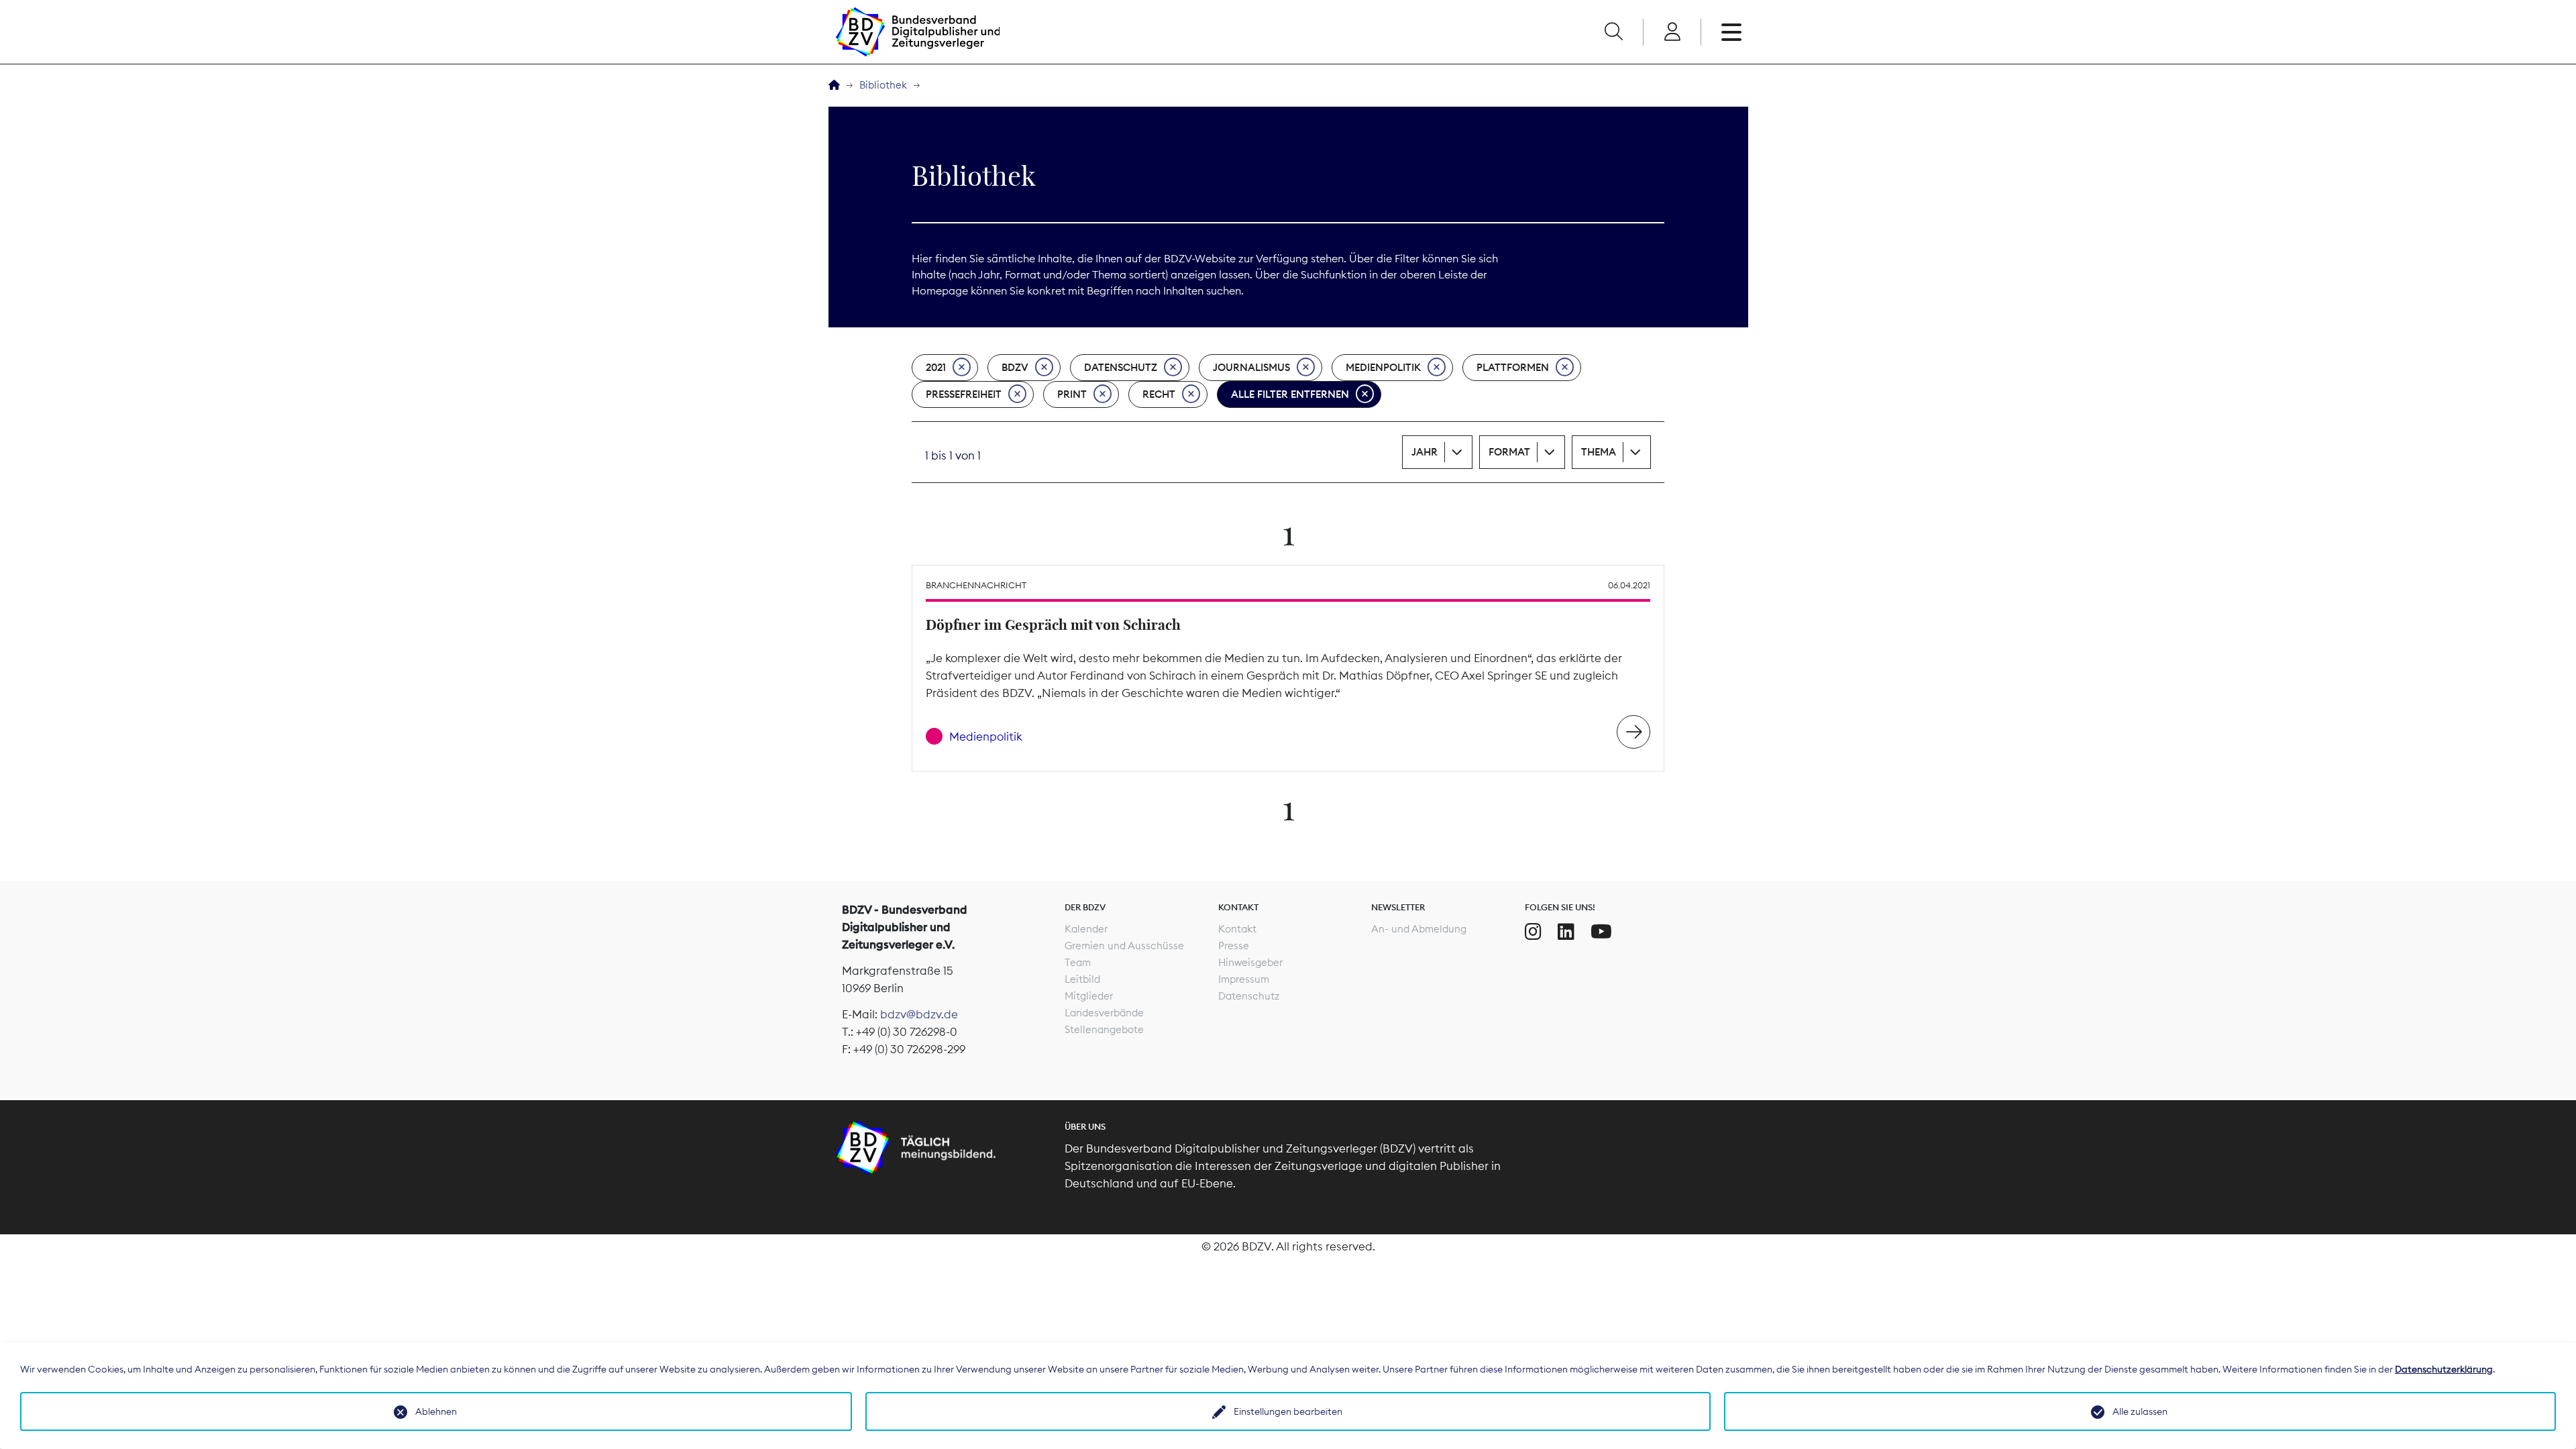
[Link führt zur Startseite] (918, 32)
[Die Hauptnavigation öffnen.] (1731, 32)
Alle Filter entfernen (1290, 394)
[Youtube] (1601, 932)
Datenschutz (1121, 367)
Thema (1599, 452)
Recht (1159, 394)
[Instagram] (1533, 932)
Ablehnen (436, 1411)
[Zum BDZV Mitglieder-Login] (1672, 32)
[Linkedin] (1566, 932)
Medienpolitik (1383, 367)
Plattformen (1513, 367)
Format (1509, 452)
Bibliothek (883, 85)
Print (1072, 394)
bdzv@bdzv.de (919, 1014)
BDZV (1015, 367)
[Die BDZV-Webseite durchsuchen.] (1613, 32)
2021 (936, 367)
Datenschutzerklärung (2444, 1369)
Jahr (1425, 452)
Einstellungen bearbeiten (1288, 1411)
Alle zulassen (2140, 1411)
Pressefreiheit (964, 394)
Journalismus (1251, 367)
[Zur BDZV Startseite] (834, 86)
